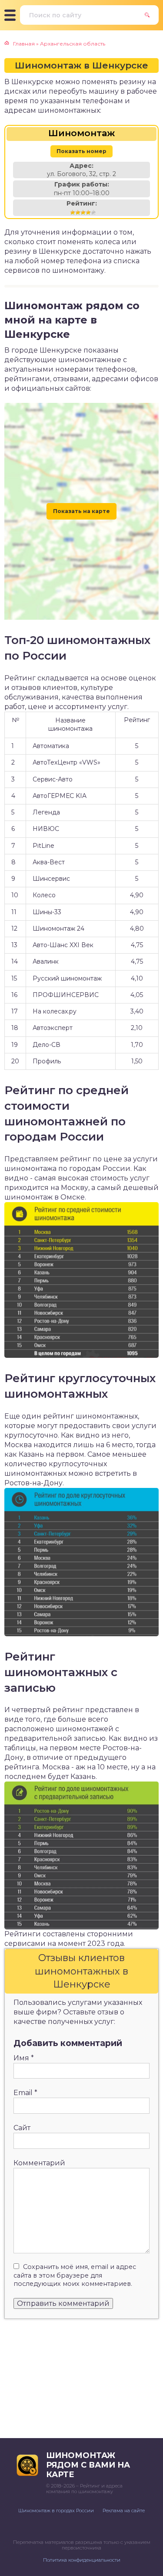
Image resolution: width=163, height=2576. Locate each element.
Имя (24, 2058)
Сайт (22, 2128)
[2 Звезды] (78, 212)
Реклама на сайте (124, 2511)
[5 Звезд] (93, 212)
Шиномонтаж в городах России (56, 2511)
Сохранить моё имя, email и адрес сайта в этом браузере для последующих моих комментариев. (75, 2275)
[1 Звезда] (73, 212)
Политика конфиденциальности (82, 2560)
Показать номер (81, 151)
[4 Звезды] (88, 212)
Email (25, 2093)
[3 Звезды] (83, 212)
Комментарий (39, 2163)
